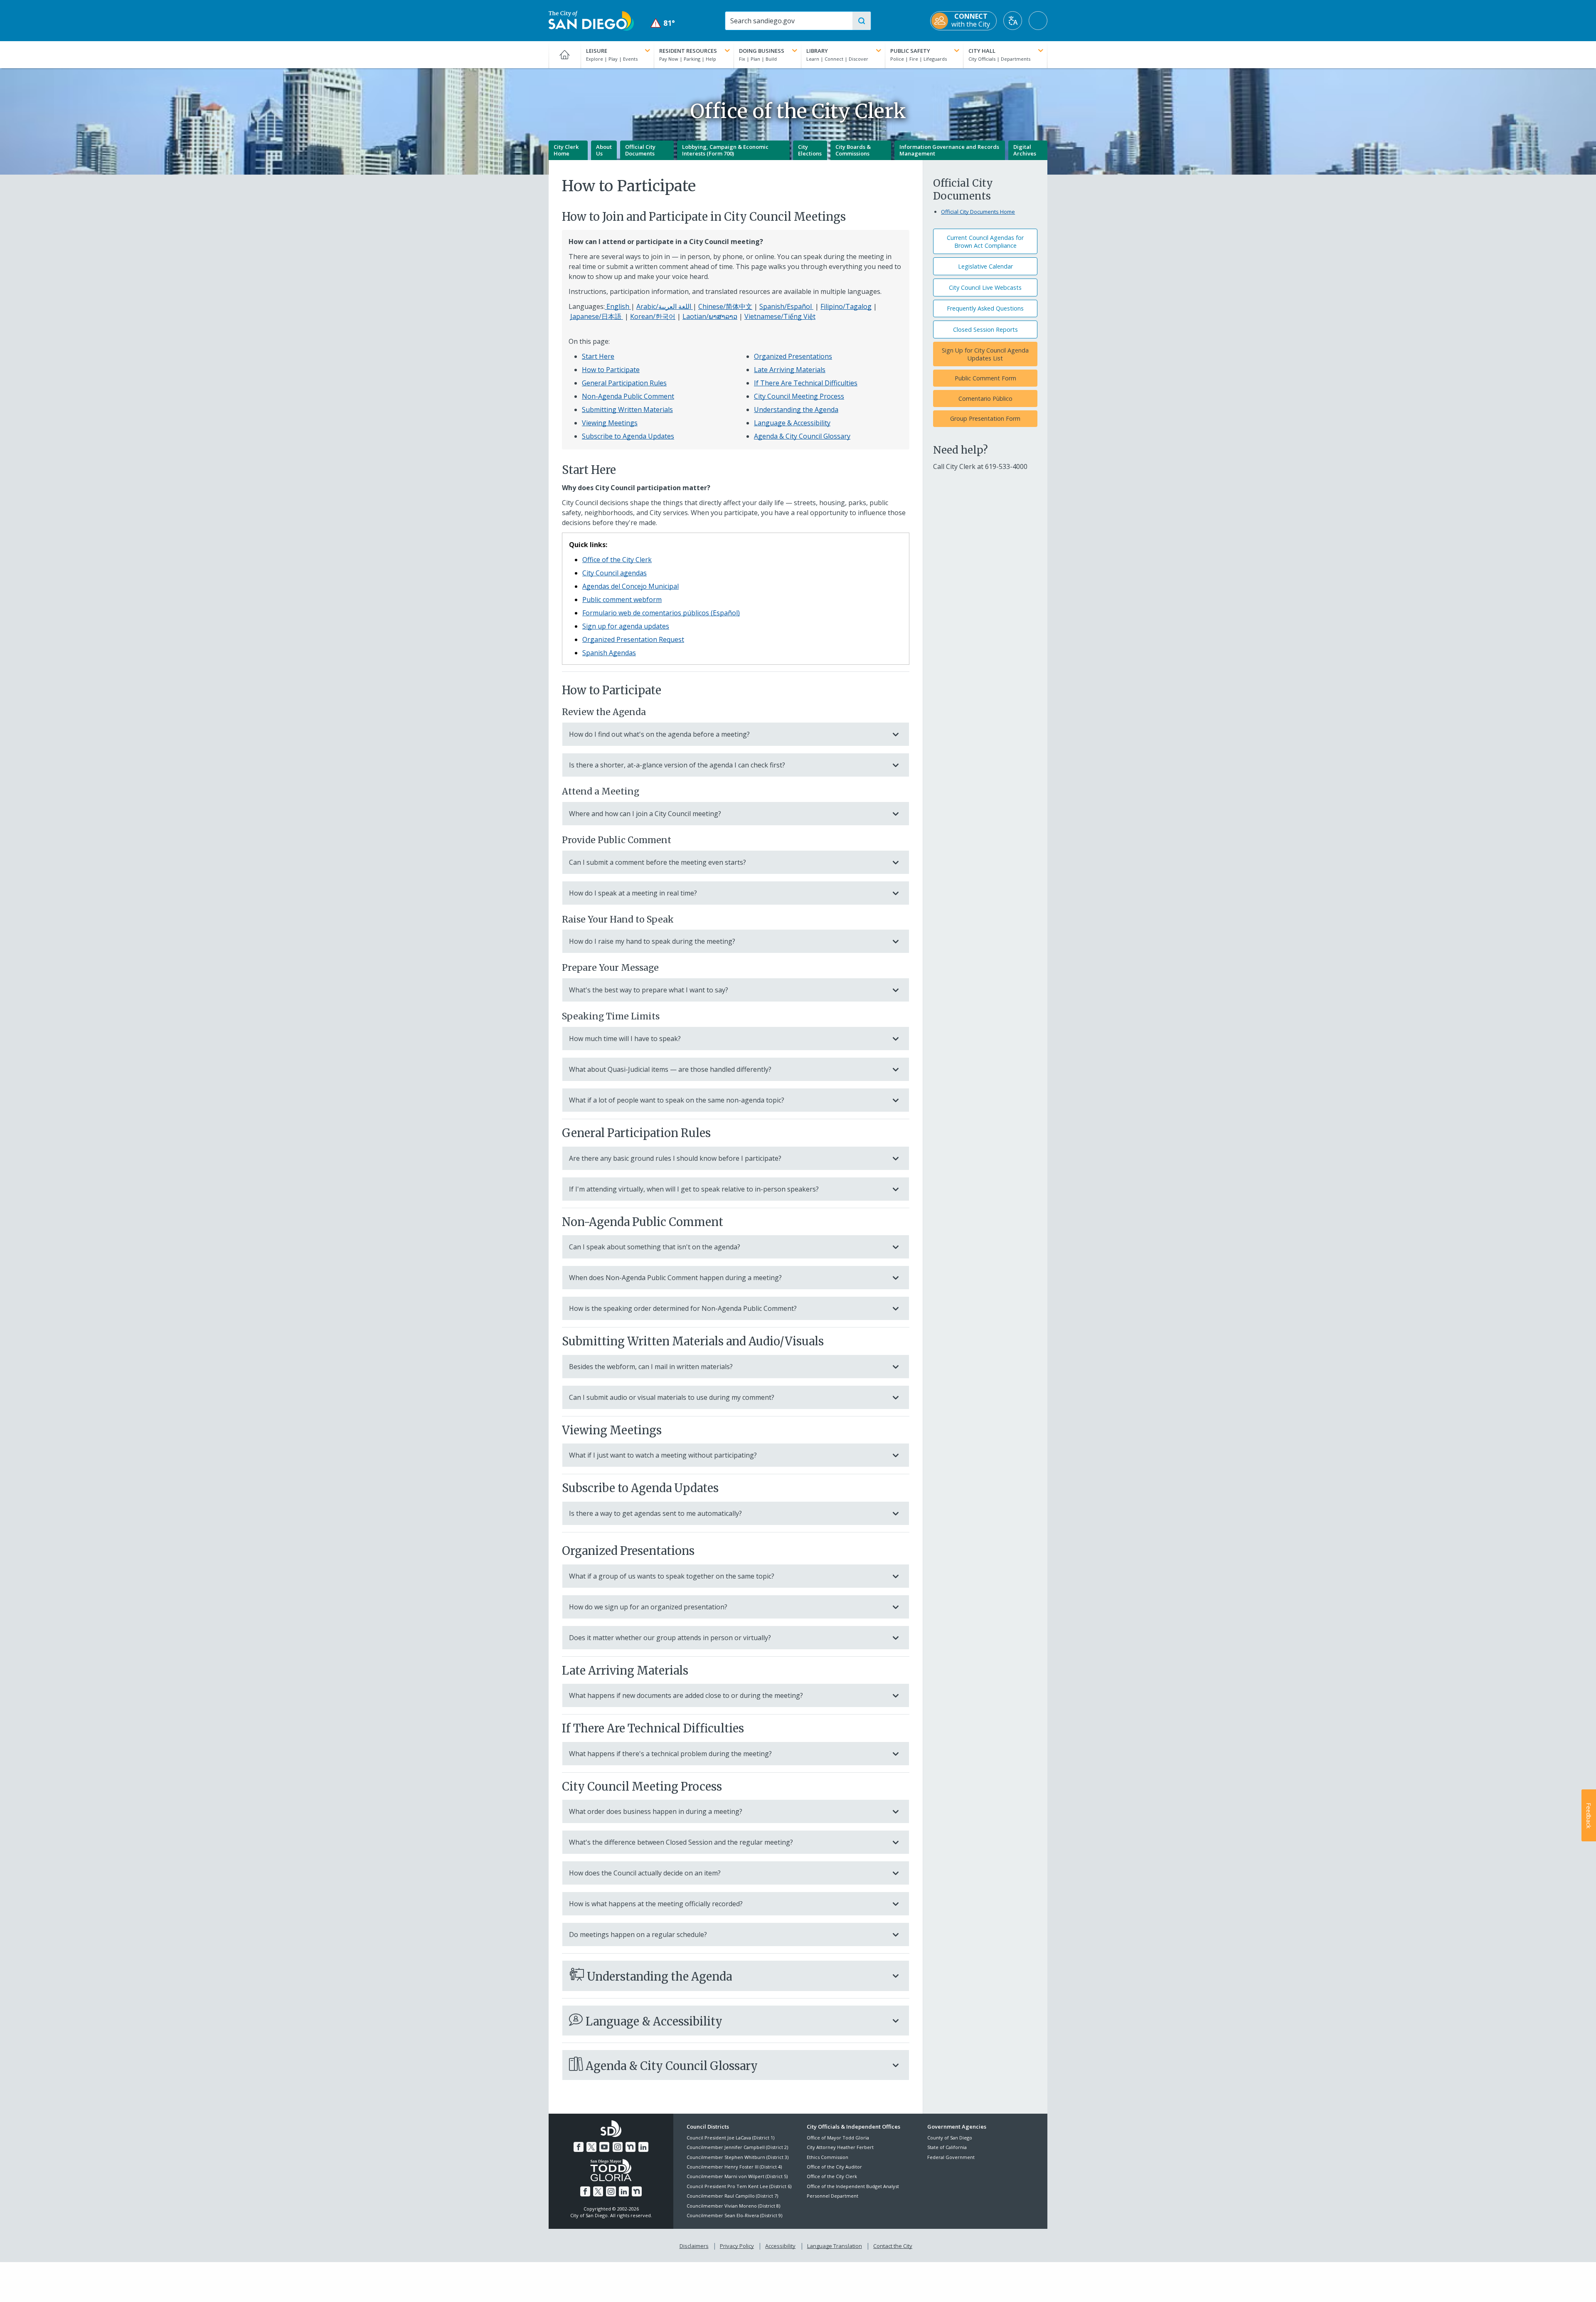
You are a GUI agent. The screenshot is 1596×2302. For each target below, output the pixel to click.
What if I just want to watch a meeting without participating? (663, 1455)
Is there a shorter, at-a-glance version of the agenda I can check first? (677, 765)
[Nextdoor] (631, 2147)
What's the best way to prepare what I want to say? (649, 990)
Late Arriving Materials (790, 370)
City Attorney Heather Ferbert (840, 2147)
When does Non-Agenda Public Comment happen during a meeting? (675, 1278)
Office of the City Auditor (834, 2167)
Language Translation (835, 2246)
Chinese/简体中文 (725, 306)
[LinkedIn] (643, 2147)
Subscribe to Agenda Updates (628, 436)
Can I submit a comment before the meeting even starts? (658, 862)
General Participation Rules (624, 383)
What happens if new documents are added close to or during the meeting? (686, 1695)
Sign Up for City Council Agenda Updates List (985, 354)
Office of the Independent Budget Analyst (853, 2186)
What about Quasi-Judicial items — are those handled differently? (670, 1069)
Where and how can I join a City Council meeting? (645, 814)
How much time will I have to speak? (625, 1039)
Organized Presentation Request (633, 639)
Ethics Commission (828, 2157)
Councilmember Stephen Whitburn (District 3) (738, 2157)
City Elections (810, 150)
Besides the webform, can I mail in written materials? (651, 1367)
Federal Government (951, 2157)
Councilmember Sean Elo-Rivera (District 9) (734, 2215)
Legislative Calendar (985, 266)
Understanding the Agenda (796, 410)
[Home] (565, 54)
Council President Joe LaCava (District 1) (730, 2138)
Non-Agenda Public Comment (628, 396)
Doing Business (762, 51)
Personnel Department (832, 2196)
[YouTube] (604, 2147)
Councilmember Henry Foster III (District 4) (734, 2167)
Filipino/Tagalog (846, 306)
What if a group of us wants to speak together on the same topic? (672, 1576)
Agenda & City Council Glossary (802, 436)
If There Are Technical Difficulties (806, 383)
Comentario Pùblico (985, 398)
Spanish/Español (786, 306)
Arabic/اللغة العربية (665, 306)
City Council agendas (615, 573)
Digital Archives (1025, 150)
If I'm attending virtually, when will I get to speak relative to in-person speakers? (694, 1189)
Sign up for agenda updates (626, 626)
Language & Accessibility (792, 423)
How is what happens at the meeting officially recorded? (656, 1904)
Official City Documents (640, 150)
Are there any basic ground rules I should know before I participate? (675, 1158)
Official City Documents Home (978, 212)
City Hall (982, 51)
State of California (947, 2147)
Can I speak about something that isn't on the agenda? (655, 1247)
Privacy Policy (737, 2246)
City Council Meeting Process (799, 396)
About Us (604, 150)
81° (663, 23)
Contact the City (893, 2246)
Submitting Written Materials (627, 410)
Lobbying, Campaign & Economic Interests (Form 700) (725, 150)
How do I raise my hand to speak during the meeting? (652, 941)
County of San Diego (950, 2138)
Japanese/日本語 (597, 316)
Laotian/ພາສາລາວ (710, 316)
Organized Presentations (793, 356)
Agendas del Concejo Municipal (631, 586)
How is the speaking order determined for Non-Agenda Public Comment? (683, 1308)
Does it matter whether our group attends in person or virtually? (670, 1638)
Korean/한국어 (653, 316)
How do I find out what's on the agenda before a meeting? (659, 734)
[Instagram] (618, 2147)
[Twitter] (591, 2147)
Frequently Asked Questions (985, 308)
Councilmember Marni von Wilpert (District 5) (737, 2176)
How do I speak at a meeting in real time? (633, 893)
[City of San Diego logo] (591, 20)
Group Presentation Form (985, 418)
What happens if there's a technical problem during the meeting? (670, 1754)
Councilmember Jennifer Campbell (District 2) (737, 2147)
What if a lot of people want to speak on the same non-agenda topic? (677, 1100)
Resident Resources (688, 51)
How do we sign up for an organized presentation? (648, 1607)
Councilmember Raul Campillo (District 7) (732, 2196)
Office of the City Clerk (617, 560)
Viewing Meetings (610, 423)
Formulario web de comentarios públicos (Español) (661, 613)
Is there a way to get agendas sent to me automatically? (655, 1513)
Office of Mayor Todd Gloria (838, 2138)
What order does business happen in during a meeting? (656, 1811)
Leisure (597, 51)
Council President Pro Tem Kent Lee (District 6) (739, 2186)
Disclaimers (694, 2246)
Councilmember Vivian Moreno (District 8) (733, 2206)
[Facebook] (579, 2147)
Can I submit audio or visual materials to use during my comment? (672, 1397)
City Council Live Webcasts (985, 287)
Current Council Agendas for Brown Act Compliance (985, 242)
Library (817, 51)
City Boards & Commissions (853, 150)
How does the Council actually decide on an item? (645, 1873)
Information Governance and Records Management (949, 150)
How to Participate (611, 370)
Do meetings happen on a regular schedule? (638, 1934)
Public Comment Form (985, 378)
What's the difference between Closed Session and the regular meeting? (681, 1842)
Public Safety (910, 51)
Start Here (598, 356)
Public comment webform (622, 600)
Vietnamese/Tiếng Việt (780, 316)
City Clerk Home (566, 150)
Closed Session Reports (985, 329)
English (618, 306)
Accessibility (780, 2246)
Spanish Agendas (609, 653)
